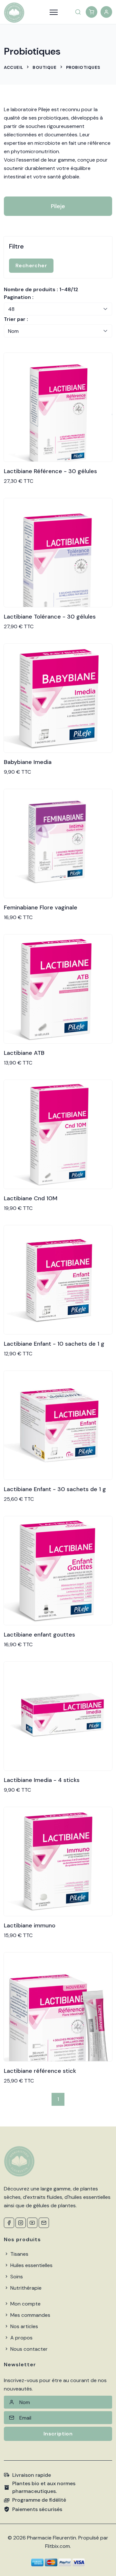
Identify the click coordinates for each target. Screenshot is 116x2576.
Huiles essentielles (31, 2265)
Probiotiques (83, 67)
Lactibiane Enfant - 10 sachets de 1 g (54, 1344)
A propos (21, 2338)
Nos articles (24, 2326)
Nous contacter (28, 2349)
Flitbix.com (58, 2546)
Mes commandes (30, 2315)
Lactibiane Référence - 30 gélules (50, 471)
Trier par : (16, 319)
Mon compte (25, 2304)
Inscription (58, 2434)
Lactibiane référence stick (40, 2071)
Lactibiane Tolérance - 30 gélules (50, 617)
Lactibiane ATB (24, 1053)
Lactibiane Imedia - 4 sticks (42, 1780)
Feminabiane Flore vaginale (41, 907)
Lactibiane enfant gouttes (39, 1635)
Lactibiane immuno (30, 1925)
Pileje (58, 206)
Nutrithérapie (25, 2288)
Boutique (44, 67)
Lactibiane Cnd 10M (31, 1198)
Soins (16, 2277)
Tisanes (19, 2254)
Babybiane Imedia (28, 762)
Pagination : (19, 297)
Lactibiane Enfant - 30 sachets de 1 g (55, 1489)
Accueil (14, 67)
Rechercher (31, 265)
